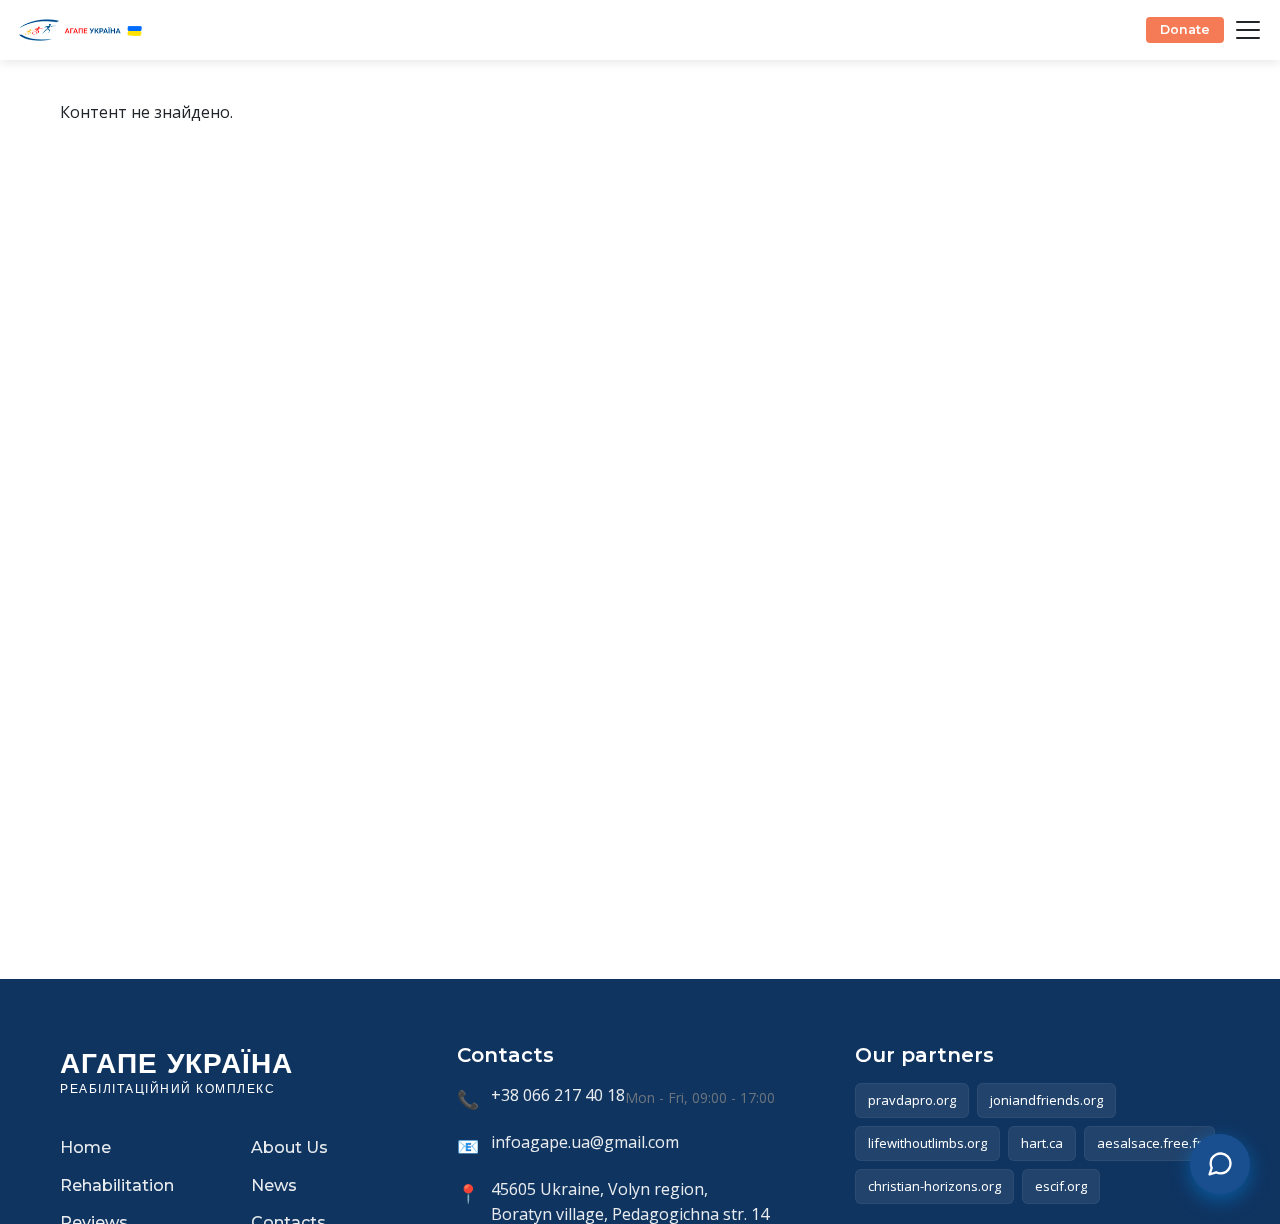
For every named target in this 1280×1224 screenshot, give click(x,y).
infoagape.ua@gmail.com (585, 1142)
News (274, 1185)
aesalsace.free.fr (1149, 1143)
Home (85, 1147)
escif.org (1061, 1186)
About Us (289, 1147)
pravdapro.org (912, 1100)
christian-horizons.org (934, 1186)
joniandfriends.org (1046, 1100)
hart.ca (1042, 1143)
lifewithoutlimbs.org (927, 1143)
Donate (1185, 29)
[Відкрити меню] (1248, 30)
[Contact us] (1220, 1164)
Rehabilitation (117, 1185)
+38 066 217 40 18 (558, 1095)
